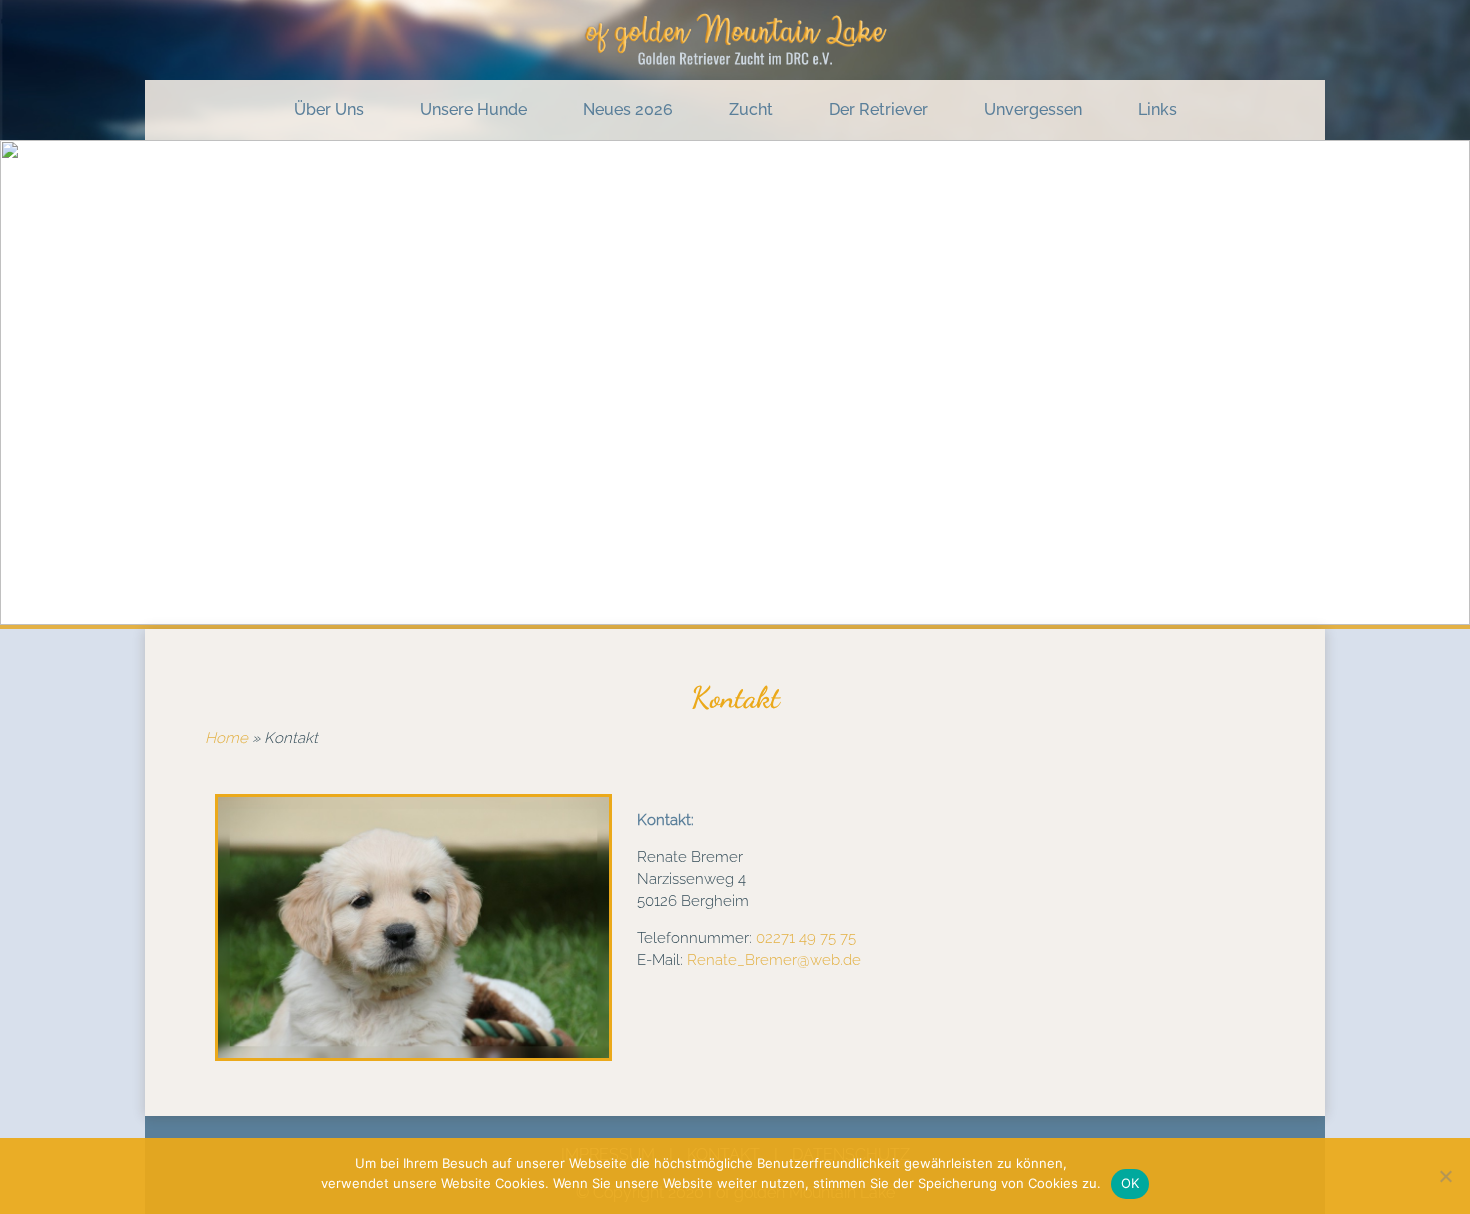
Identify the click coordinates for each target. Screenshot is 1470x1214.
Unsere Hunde (473, 109)
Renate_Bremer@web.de (774, 960)
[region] (735, 382)
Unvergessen (1033, 109)
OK (1130, 1183)
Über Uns (329, 109)
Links (1157, 109)
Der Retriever (878, 109)
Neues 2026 (628, 109)
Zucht (751, 109)
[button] (31, 383)
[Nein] (1445, 1176)
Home (226, 738)
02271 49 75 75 (806, 938)
